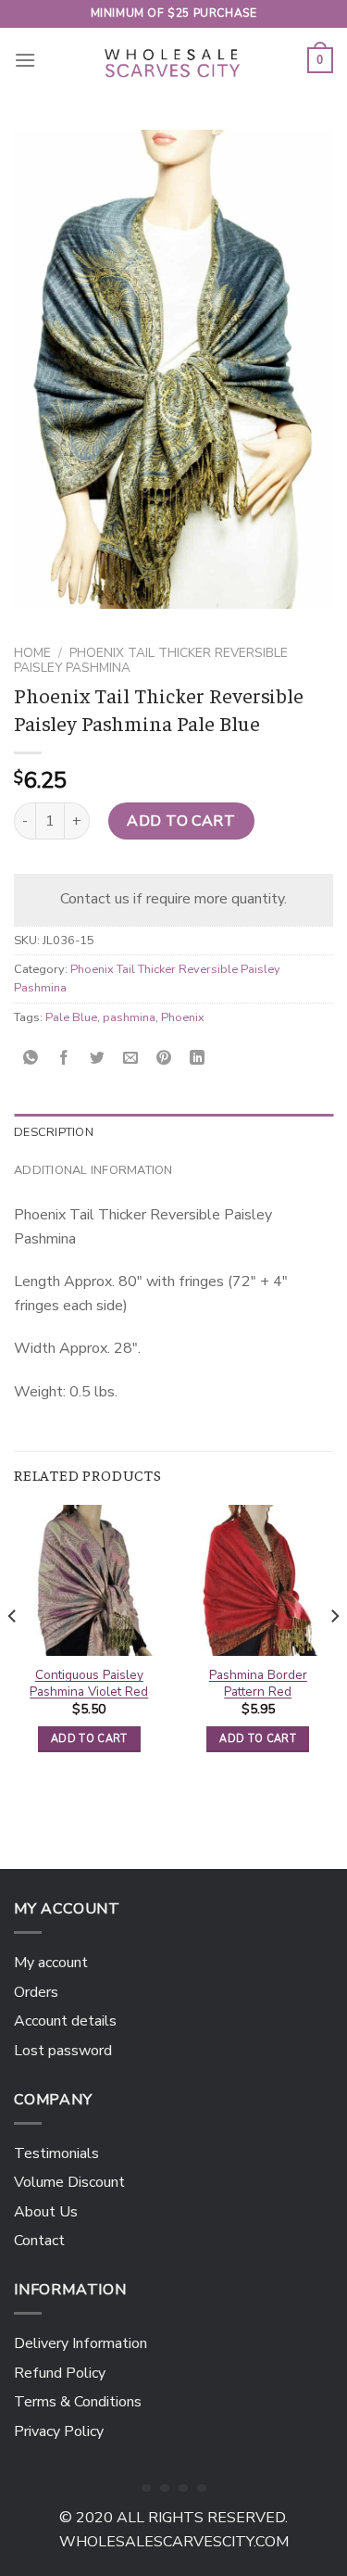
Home (32, 653)
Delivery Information (81, 2343)
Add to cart (181, 821)
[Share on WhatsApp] (31, 1059)
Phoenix (183, 1017)
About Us (46, 2212)
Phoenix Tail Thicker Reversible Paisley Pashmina (151, 660)
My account (51, 1963)
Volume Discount (69, 2182)
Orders (36, 1992)
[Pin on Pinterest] (164, 1059)
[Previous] (13, 1653)
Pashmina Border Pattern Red (258, 1683)
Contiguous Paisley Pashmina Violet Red (89, 1683)
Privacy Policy (59, 2431)
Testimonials (56, 2153)
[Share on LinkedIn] (198, 1059)
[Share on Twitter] (98, 1059)
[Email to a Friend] (131, 1059)
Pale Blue (71, 1017)
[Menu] (25, 60)
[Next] (334, 1653)
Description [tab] (54, 1132)
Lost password (63, 2051)
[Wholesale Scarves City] (174, 60)
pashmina (129, 1017)
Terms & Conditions (78, 2402)
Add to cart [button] (89, 1739)
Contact (39, 2241)
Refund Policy (60, 2373)
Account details (65, 2021)
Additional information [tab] (93, 1170)
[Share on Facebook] (64, 1059)
